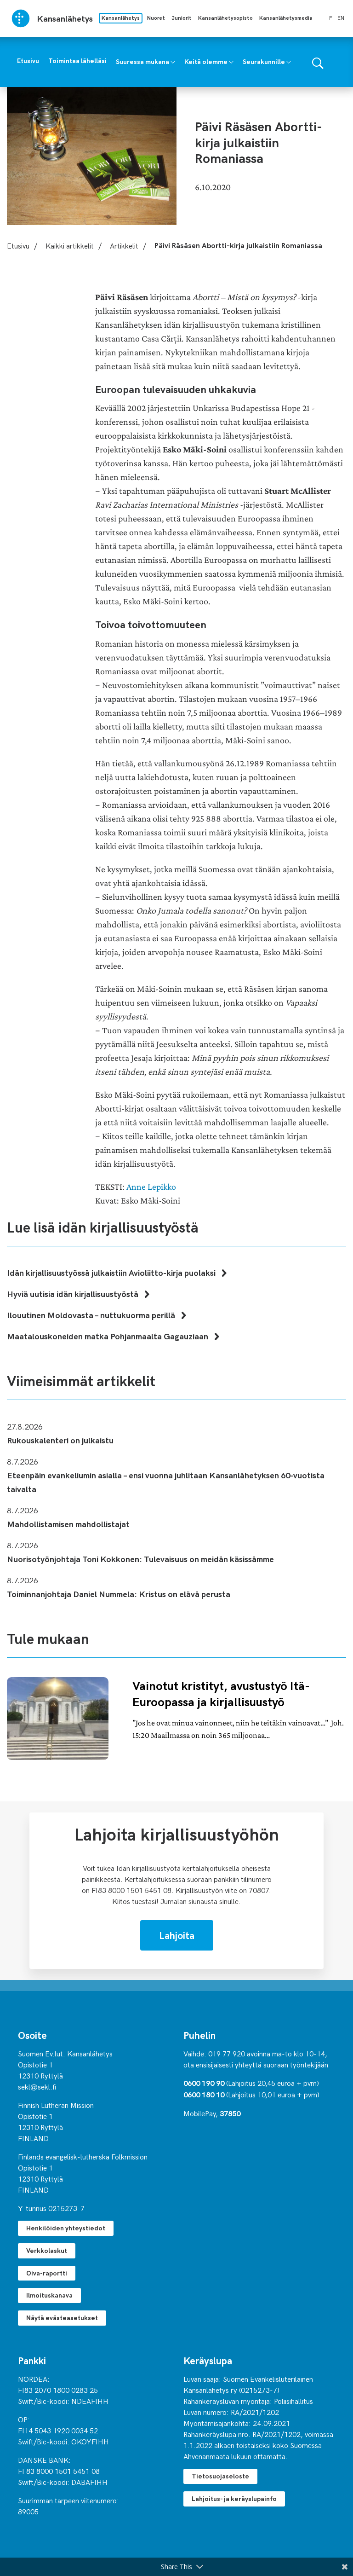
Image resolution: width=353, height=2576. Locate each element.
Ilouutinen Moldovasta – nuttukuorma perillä (92, 1315)
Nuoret (156, 18)
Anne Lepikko (151, 1187)
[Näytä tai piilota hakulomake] (318, 62)
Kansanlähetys (121, 18)
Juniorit (182, 18)
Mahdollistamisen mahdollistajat (68, 1524)
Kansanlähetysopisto (225, 18)
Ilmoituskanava (49, 2295)
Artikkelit (124, 245)
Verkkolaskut (47, 2250)
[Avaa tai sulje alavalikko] (173, 61)
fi (331, 17)
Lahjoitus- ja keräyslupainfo (234, 2498)
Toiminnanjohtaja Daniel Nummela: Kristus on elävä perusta (119, 1594)
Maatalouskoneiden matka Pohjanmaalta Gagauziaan (108, 1336)
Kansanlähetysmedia (286, 18)
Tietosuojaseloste (220, 2476)
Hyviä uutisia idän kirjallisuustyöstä (74, 1294)
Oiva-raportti (47, 2273)
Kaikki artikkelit (70, 245)
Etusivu (18, 245)
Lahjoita (177, 1935)
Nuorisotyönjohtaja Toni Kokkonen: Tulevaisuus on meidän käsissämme (140, 1559)
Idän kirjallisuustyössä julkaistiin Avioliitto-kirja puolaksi (112, 1272)
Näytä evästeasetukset (62, 2318)
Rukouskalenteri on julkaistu (60, 1440)
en (341, 17)
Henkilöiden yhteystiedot (66, 2228)
